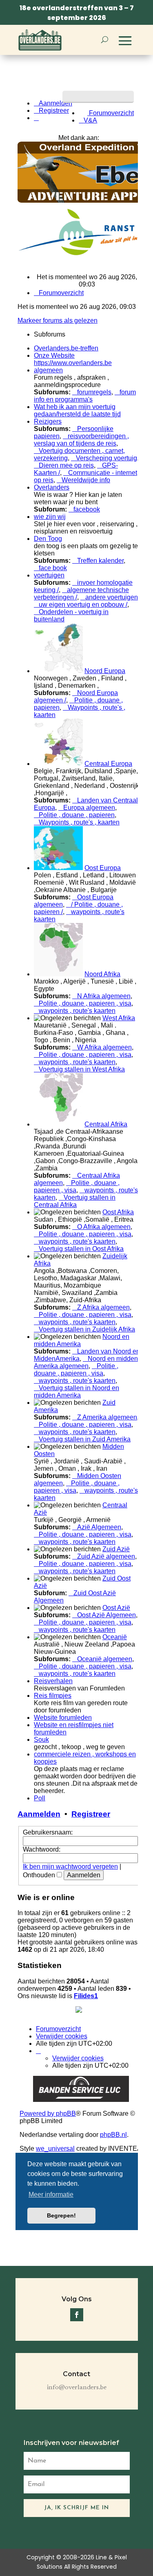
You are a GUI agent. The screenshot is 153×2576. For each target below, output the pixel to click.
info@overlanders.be (77, 2388)
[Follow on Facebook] (77, 2315)
